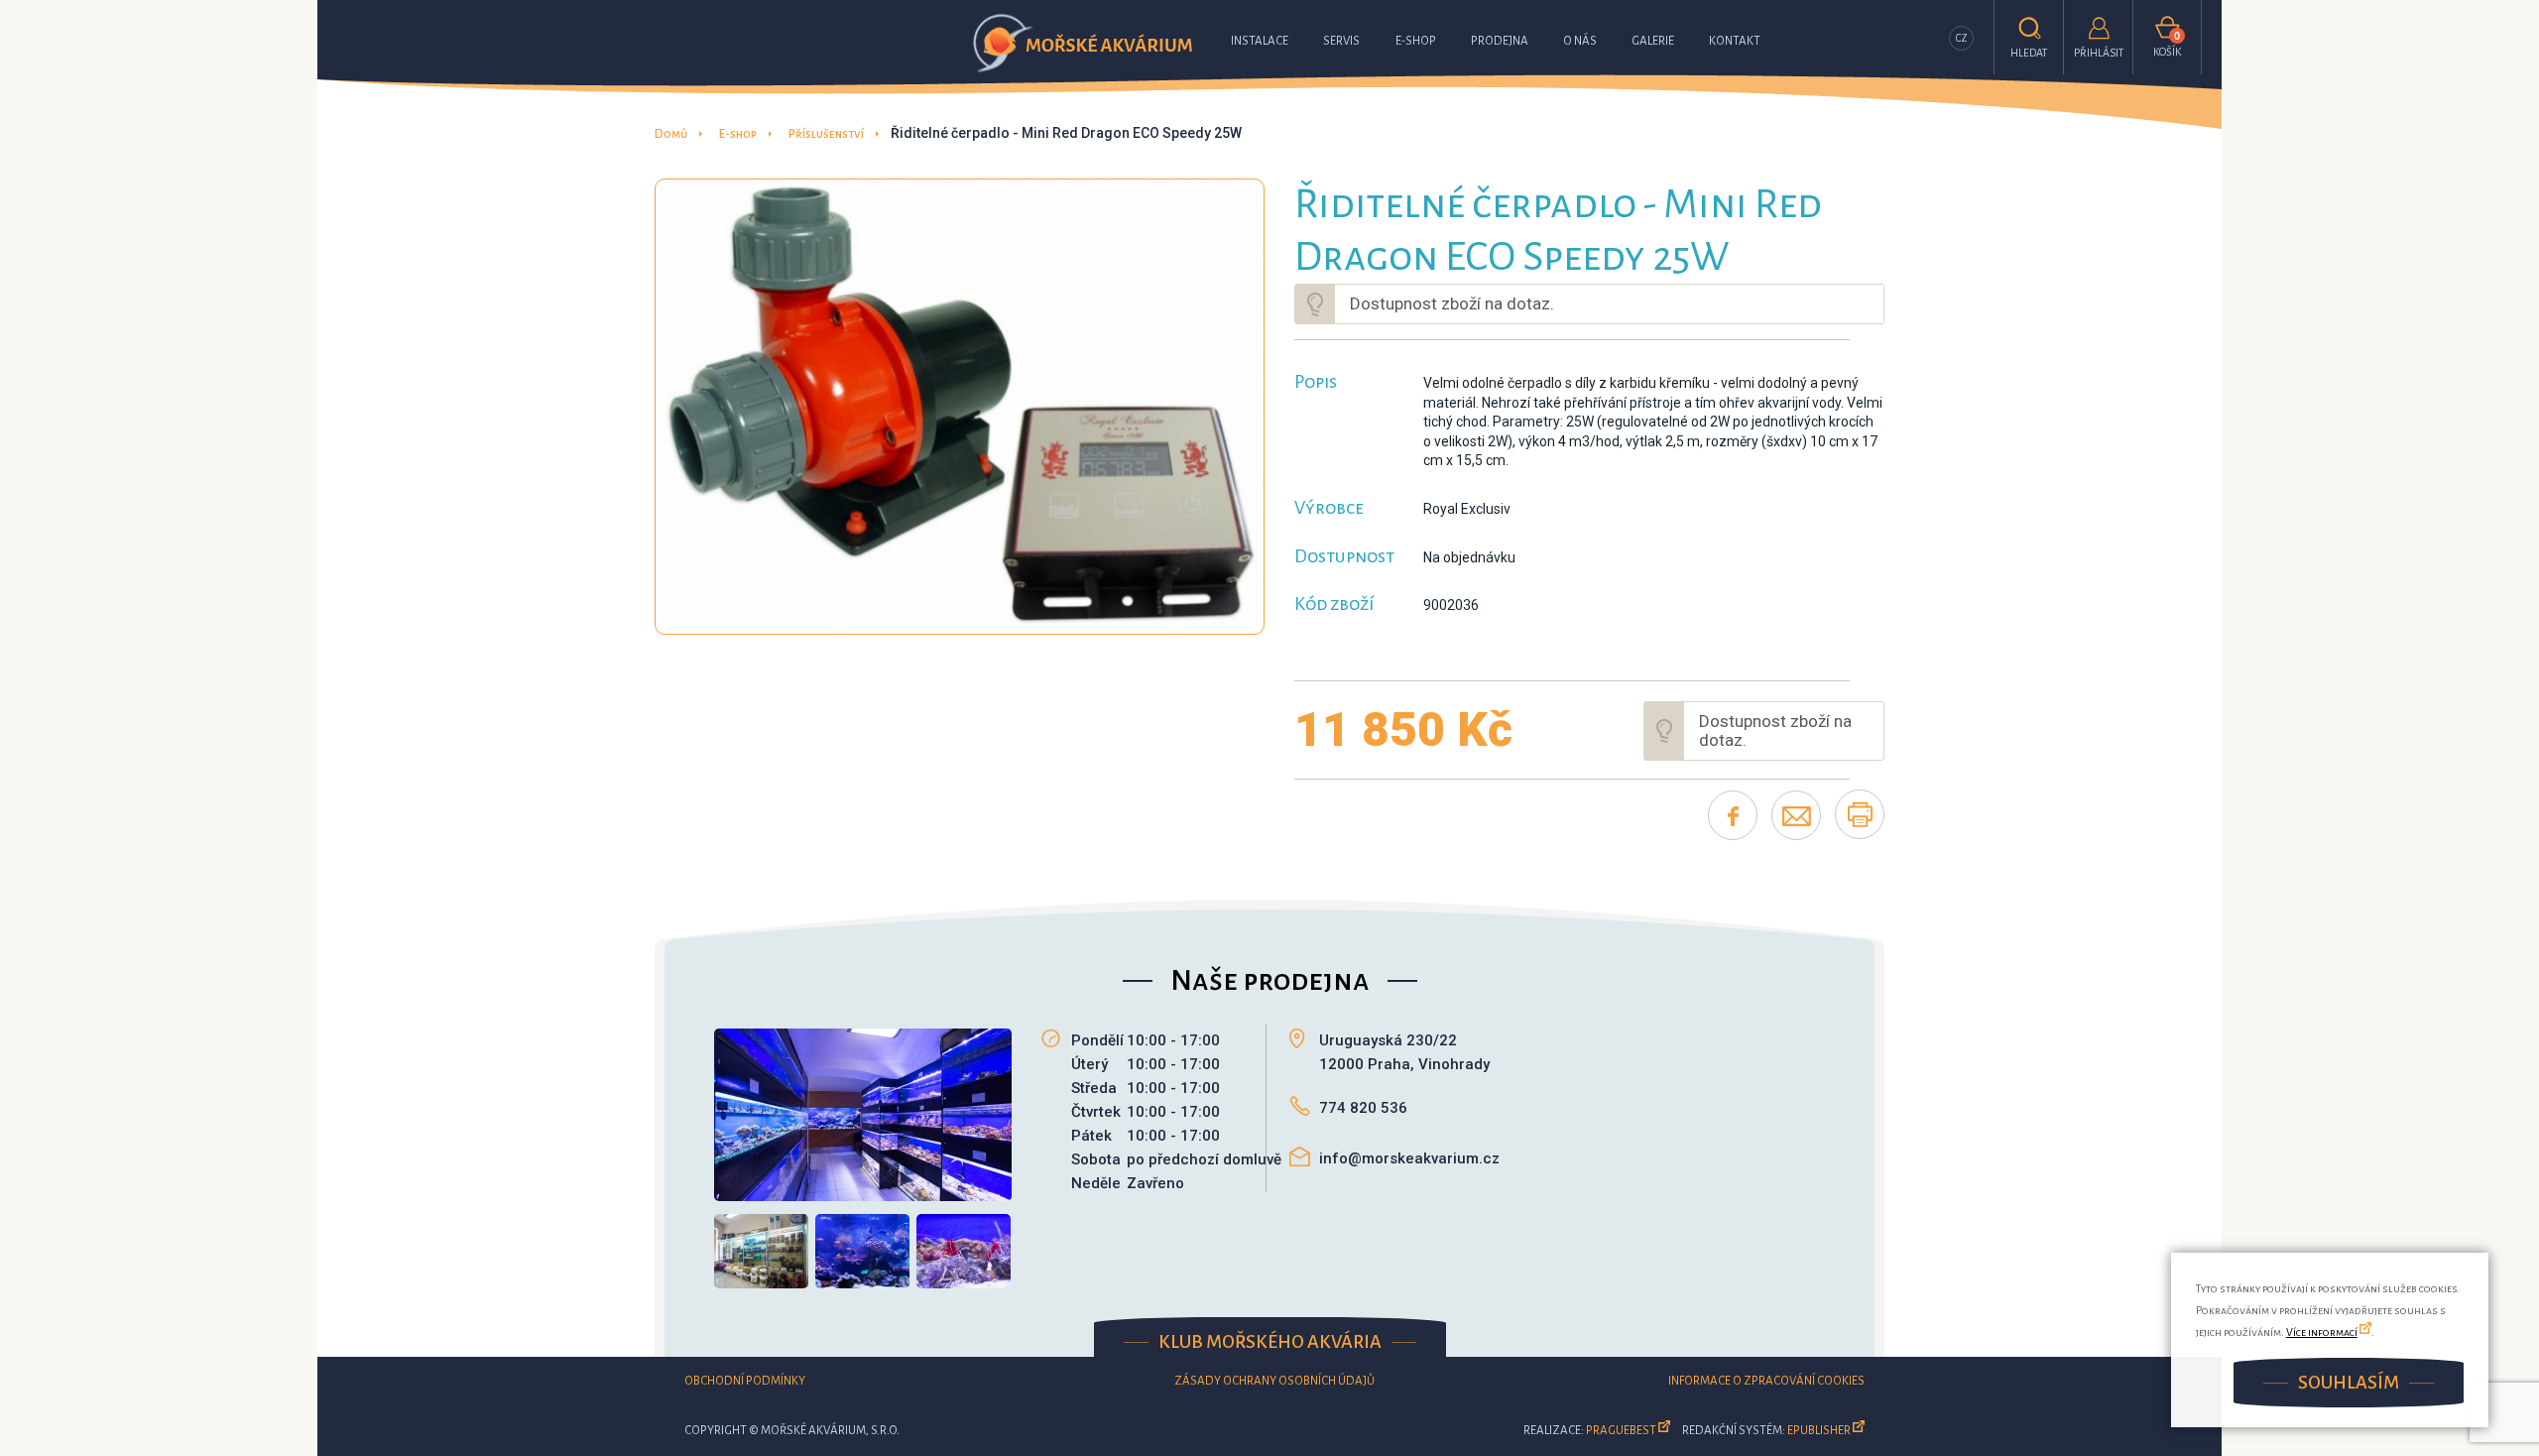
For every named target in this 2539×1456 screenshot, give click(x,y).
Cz (1962, 38)
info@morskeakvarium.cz (1409, 1158)
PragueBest (1621, 1431)
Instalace (1260, 41)
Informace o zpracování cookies (1766, 1381)
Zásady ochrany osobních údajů (1274, 1381)
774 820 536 (1363, 1108)
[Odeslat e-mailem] (1796, 815)
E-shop (1416, 41)
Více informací (2322, 1332)
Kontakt (1735, 41)
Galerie (1653, 41)
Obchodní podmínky (745, 1381)
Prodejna (1500, 41)
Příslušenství (826, 134)
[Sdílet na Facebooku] (1733, 815)
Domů (671, 134)
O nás (1580, 41)
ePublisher (1819, 1431)
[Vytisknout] (1860, 814)
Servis (1341, 41)
